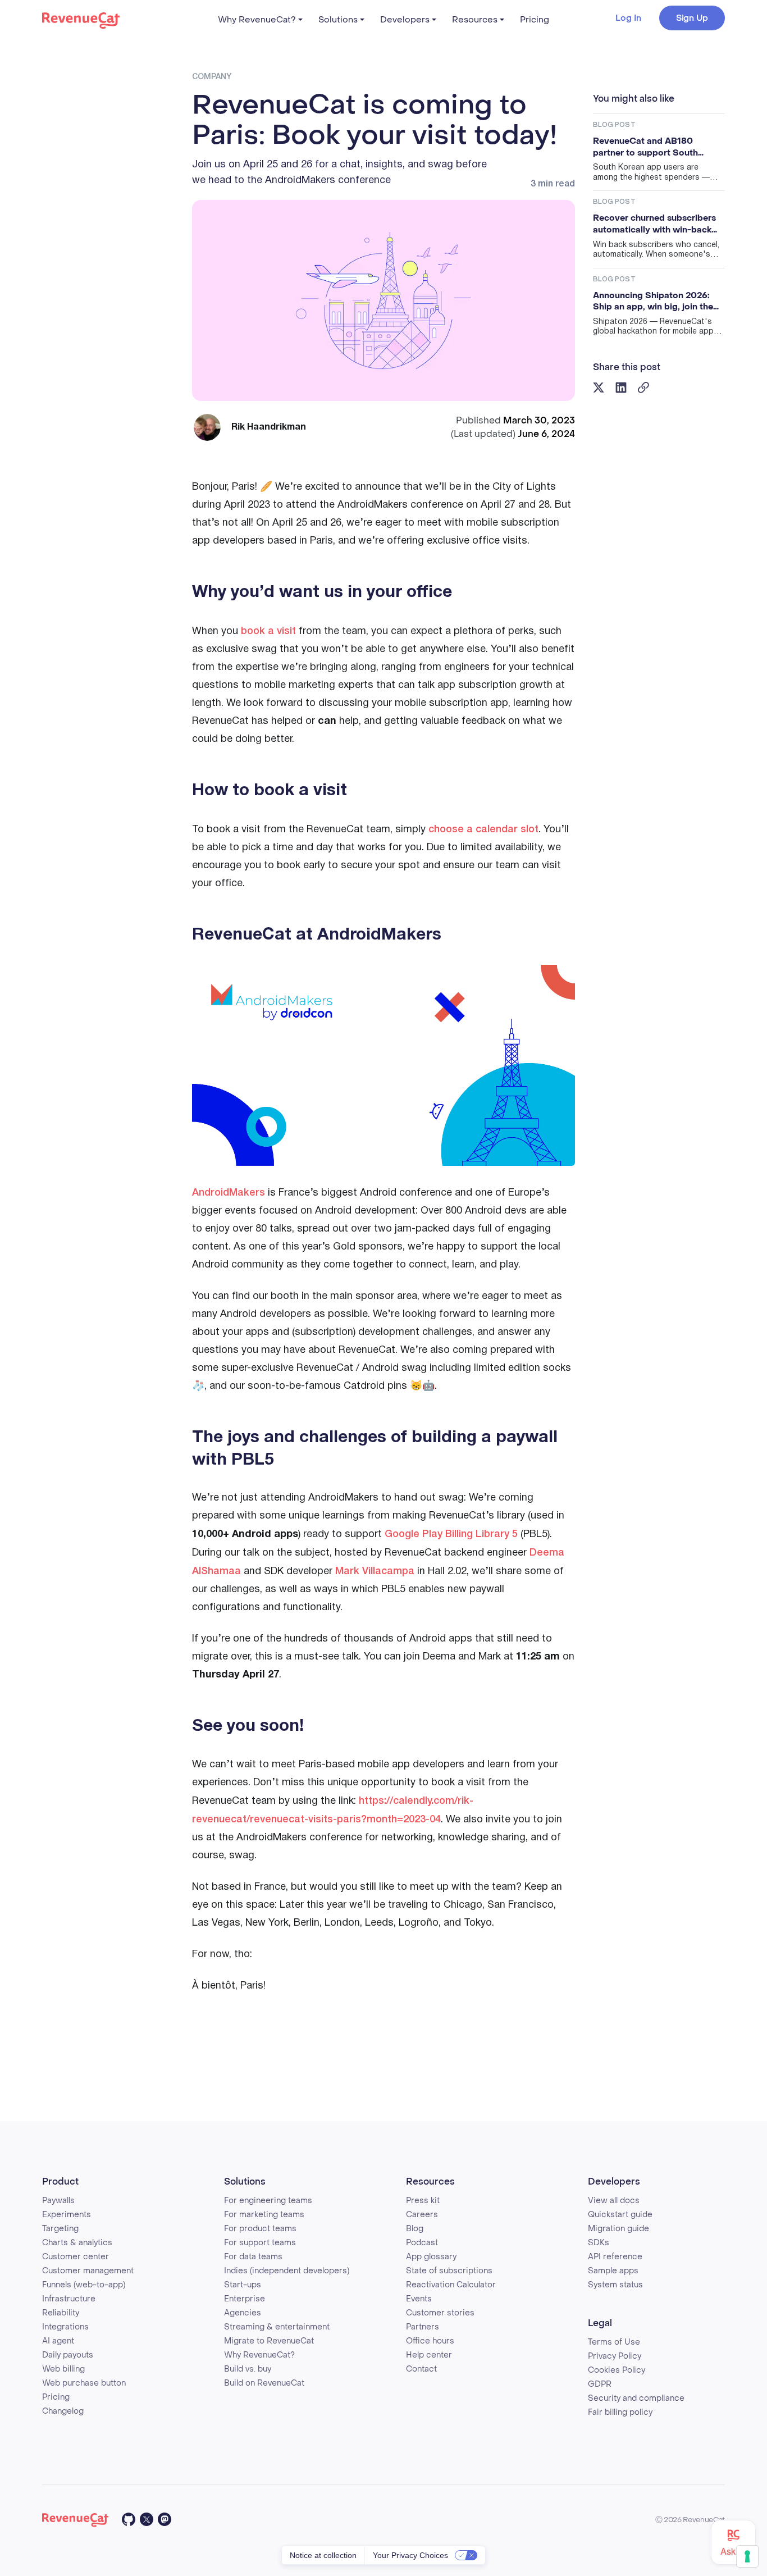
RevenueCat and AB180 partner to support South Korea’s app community (645, 147)
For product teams (260, 2229)
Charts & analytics (77, 2243)
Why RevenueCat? (257, 20)
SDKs (599, 2243)
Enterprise (245, 2299)
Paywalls (58, 2201)
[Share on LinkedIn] (621, 387)
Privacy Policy (615, 2356)
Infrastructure (69, 2299)
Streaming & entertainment (277, 2327)
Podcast (422, 2243)
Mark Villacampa (375, 1571)
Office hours (430, 2341)
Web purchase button (84, 2383)
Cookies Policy (617, 2370)
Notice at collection (323, 2555)
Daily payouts (68, 2355)
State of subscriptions (449, 2271)
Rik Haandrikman (269, 427)
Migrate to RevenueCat (269, 2341)
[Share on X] (599, 387)
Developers (405, 20)
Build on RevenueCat (264, 2383)
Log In (628, 18)
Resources (475, 20)
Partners (423, 2327)
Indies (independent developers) (287, 2271)
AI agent (58, 2341)
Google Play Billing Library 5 (451, 1534)
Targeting (60, 2229)
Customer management (88, 2271)
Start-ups (243, 2285)
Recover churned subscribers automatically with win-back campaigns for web (654, 224)
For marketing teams (264, 2215)
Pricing (535, 20)
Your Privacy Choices (410, 2555)
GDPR (600, 2384)
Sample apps (613, 2271)
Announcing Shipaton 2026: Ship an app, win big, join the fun (653, 301)
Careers (422, 2215)
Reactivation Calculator (451, 2285)
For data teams (253, 2257)
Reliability (61, 2313)
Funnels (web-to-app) (84, 2285)
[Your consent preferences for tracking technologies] (747, 2556)
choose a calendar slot (483, 829)
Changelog (63, 2411)
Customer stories (440, 2313)
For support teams (260, 2243)
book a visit (268, 631)
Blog (415, 2229)
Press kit (423, 2201)
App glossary (431, 2257)
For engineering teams (268, 2201)
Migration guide (618, 2229)
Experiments (67, 2215)
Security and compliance (636, 2398)
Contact (421, 2369)
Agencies (243, 2313)
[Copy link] (644, 387)
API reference (615, 2257)
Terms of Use (614, 2342)
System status (615, 2285)
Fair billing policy (620, 2412)
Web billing (63, 2369)
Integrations (65, 2327)
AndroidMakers (229, 1193)
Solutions (338, 20)
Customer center (76, 2257)
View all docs (614, 2201)
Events (419, 2299)
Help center (429, 2355)
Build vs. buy (248, 2369)
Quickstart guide (620, 2215)
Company (212, 77)
